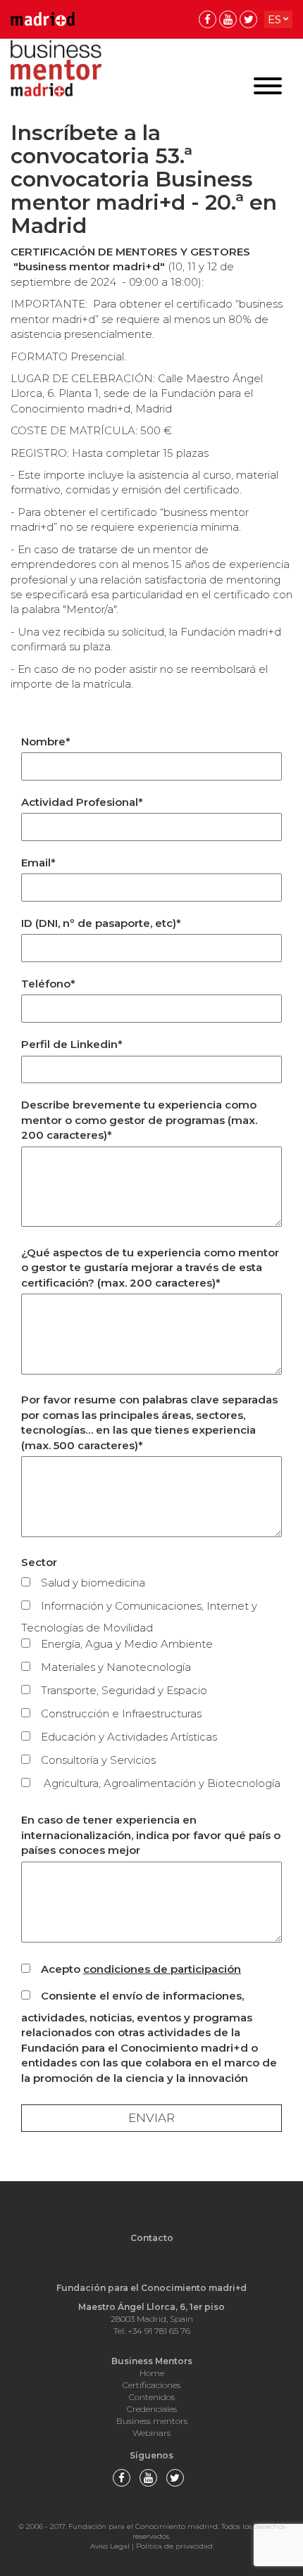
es (274, 19)
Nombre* (46, 741)
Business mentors (152, 2421)
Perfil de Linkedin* (72, 1044)
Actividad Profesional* (82, 802)
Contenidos (152, 2397)
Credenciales (152, 2409)
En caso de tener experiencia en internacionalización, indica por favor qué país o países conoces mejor (151, 1835)
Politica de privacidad (174, 2546)
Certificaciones (151, 2385)
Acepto (141, 1969)
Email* (38, 863)
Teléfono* (48, 984)
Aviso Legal (110, 2546)
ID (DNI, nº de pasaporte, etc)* (101, 923)
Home (152, 2373)
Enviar (151, 2118)
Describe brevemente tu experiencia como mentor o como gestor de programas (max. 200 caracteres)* (139, 1120)
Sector (39, 1562)
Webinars (151, 2433)
